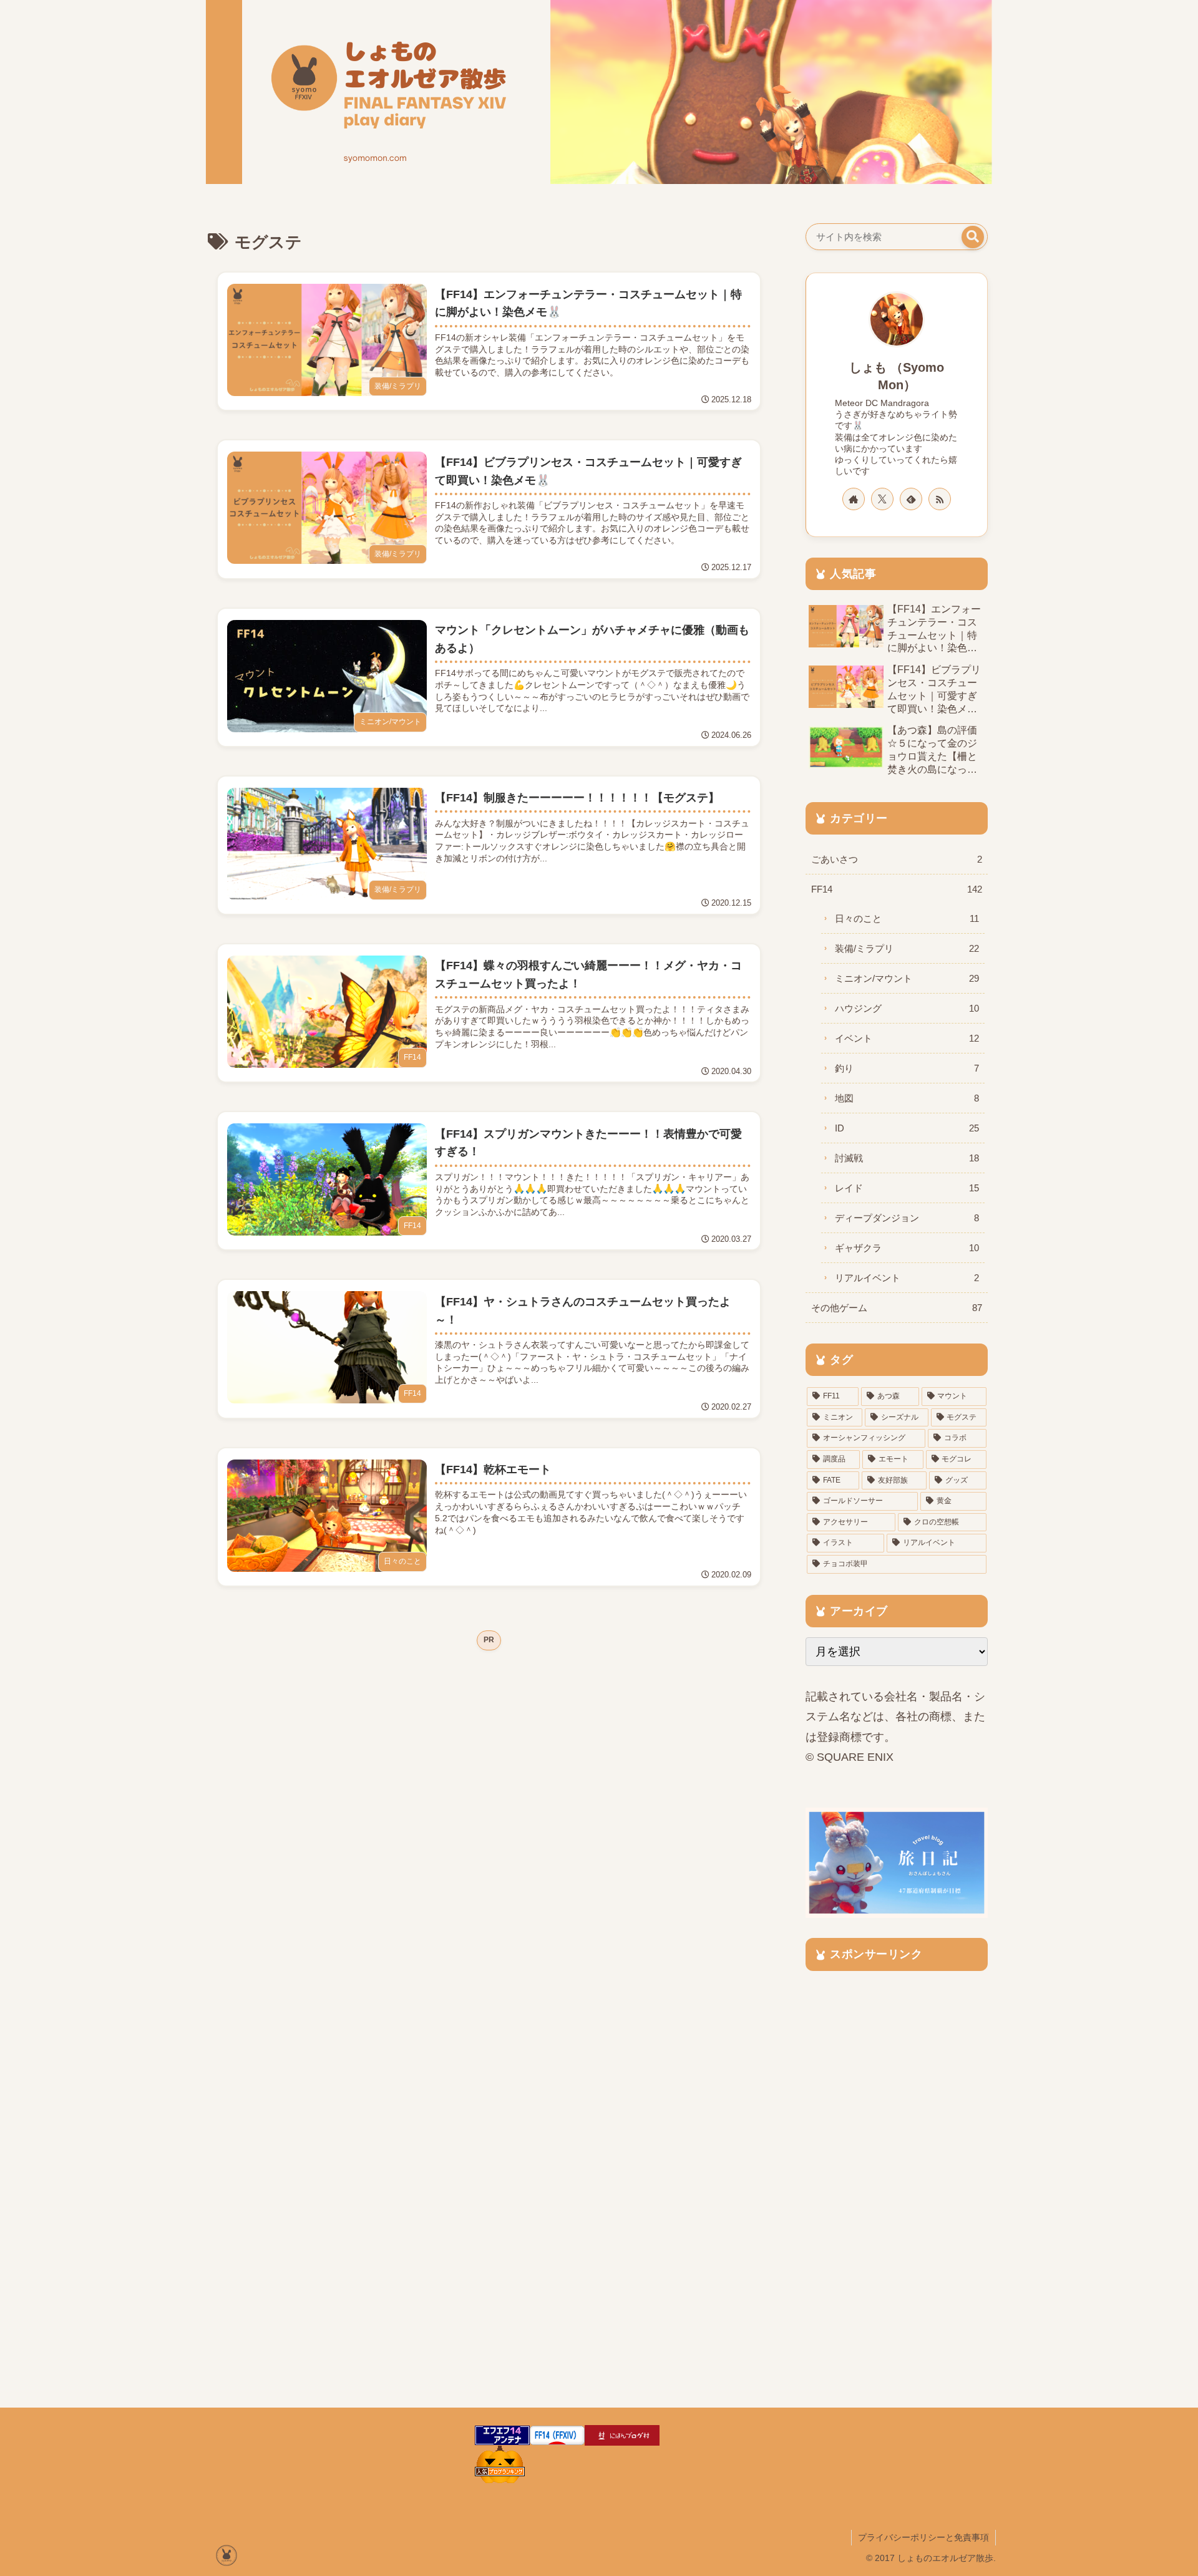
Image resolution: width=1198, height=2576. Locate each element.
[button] (973, 237)
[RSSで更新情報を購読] (940, 499)
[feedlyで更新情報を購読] (911, 499)
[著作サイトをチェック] (854, 499)
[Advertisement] (489, 1750)
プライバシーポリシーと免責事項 (923, 2537)
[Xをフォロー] (882, 499)
